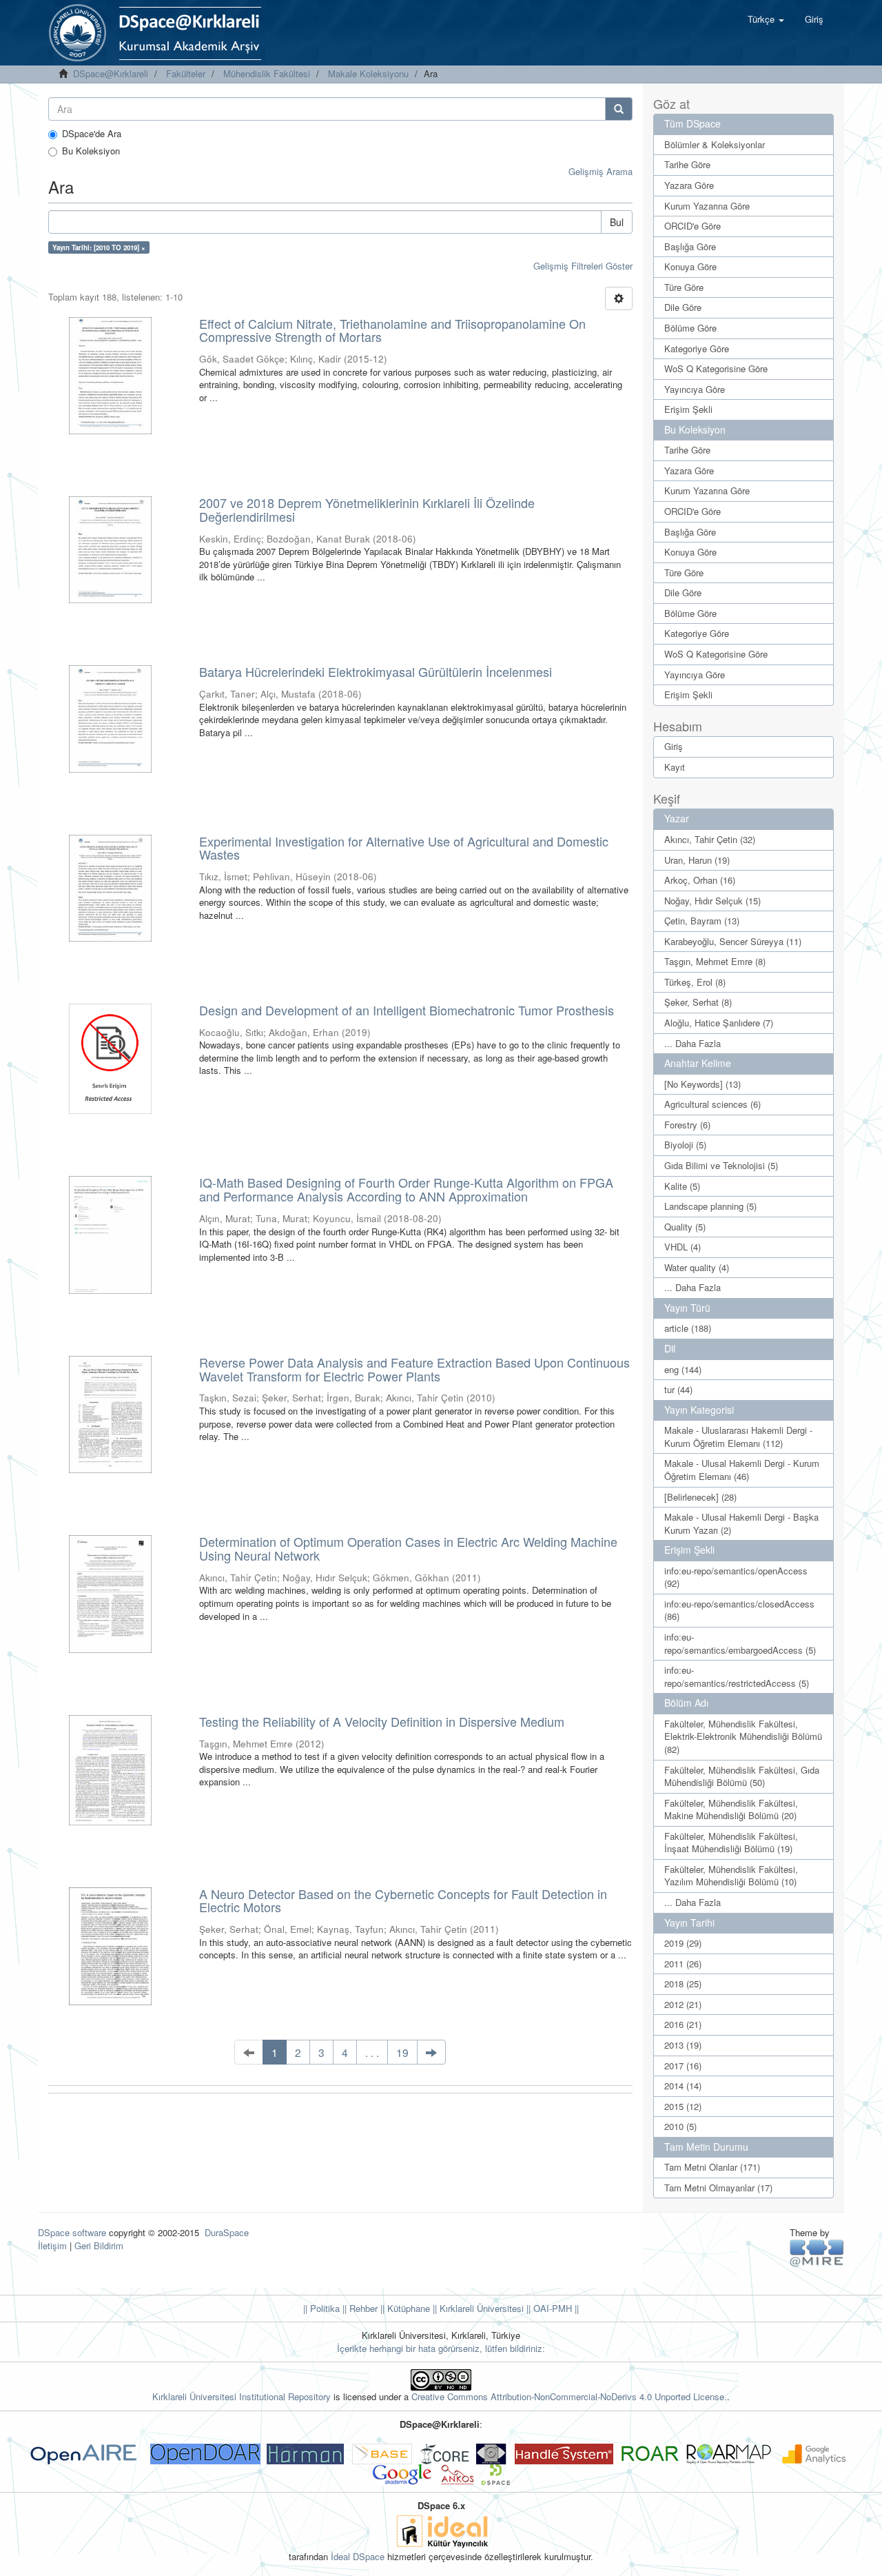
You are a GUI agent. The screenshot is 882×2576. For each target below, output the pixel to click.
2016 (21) (683, 2024)
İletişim (52, 2245)
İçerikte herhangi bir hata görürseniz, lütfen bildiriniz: (441, 2348)
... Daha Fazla (693, 1043)
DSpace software (72, 2232)
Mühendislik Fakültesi (267, 73)
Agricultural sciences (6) (712, 1104)
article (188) (688, 1328)
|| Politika (321, 2308)
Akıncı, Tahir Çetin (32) (710, 839)
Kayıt (675, 767)
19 (402, 2052)
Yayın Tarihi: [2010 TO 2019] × (99, 247)
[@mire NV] (817, 2252)
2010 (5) (680, 2126)
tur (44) (678, 1389)
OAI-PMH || (555, 2308)
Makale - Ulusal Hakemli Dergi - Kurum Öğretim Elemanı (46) (742, 1470)
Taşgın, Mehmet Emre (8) (715, 961)
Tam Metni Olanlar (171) (712, 2167)
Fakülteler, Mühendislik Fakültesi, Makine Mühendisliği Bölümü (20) (731, 1809)
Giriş (674, 746)
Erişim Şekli (688, 409)
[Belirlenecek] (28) (700, 1497)
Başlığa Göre (690, 246)
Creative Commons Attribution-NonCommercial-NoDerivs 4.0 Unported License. (569, 2396)
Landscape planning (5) (710, 1206)
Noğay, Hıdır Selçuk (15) (712, 901)
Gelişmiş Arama (601, 171)
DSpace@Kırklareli (111, 73)
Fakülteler (186, 73)
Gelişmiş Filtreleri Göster (583, 266)
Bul (617, 222)
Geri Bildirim (99, 2245)
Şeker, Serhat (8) (698, 1002)
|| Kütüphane (404, 2308)
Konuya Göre (690, 266)
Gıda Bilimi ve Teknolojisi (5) (721, 1165)
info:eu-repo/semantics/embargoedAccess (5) (740, 1643)
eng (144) (683, 1369)
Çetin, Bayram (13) (702, 921)
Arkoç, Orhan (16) (700, 880)
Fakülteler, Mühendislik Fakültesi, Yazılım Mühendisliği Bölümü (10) (731, 1876)
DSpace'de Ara (92, 134)
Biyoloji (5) (685, 1145)
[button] (766, 19)
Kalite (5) (682, 1186)
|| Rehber (359, 2308)
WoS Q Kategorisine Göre (716, 368)
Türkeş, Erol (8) (695, 982)
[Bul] (619, 109)
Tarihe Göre (687, 164)
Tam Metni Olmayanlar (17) (718, 2188)
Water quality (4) (697, 1267)
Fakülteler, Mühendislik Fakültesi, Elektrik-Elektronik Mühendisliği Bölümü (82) (743, 1736)
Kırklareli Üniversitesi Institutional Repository (242, 2396)
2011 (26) (683, 1964)
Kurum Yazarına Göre (707, 206)
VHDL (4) (683, 1247)
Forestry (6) (687, 1125)
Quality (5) (685, 1227)
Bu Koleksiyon (91, 151)
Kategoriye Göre (697, 348)
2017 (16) (683, 2066)
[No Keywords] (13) (702, 1084)
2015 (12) (683, 2106)
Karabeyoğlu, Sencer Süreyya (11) (733, 941)
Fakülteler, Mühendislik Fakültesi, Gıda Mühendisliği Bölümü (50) (742, 1776)
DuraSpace (227, 2232)
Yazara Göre (689, 185)
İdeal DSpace (358, 2556)
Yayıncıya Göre (695, 389)
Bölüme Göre (690, 328)
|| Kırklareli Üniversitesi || (480, 2308)
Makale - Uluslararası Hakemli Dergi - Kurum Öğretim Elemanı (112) (738, 1437)
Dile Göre (683, 307)
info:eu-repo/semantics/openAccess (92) (736, 1577)
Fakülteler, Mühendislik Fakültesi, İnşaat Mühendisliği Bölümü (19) (731, 1843)
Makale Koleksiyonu (368, 73)
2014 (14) (683, 2086)
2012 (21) (683, 2004)
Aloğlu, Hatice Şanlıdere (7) (719, 1023)
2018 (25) (683, 1984)
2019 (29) (683, 1943)
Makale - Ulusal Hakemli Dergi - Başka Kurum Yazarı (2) (741, 1523)
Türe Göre (684, 287)
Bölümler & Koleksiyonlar (715, 144)
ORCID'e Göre (693, 226)
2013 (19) (683, 2045)
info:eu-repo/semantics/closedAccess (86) (739, 1610)
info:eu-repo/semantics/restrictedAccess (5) (737, 1676)
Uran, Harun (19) (697, 860)
